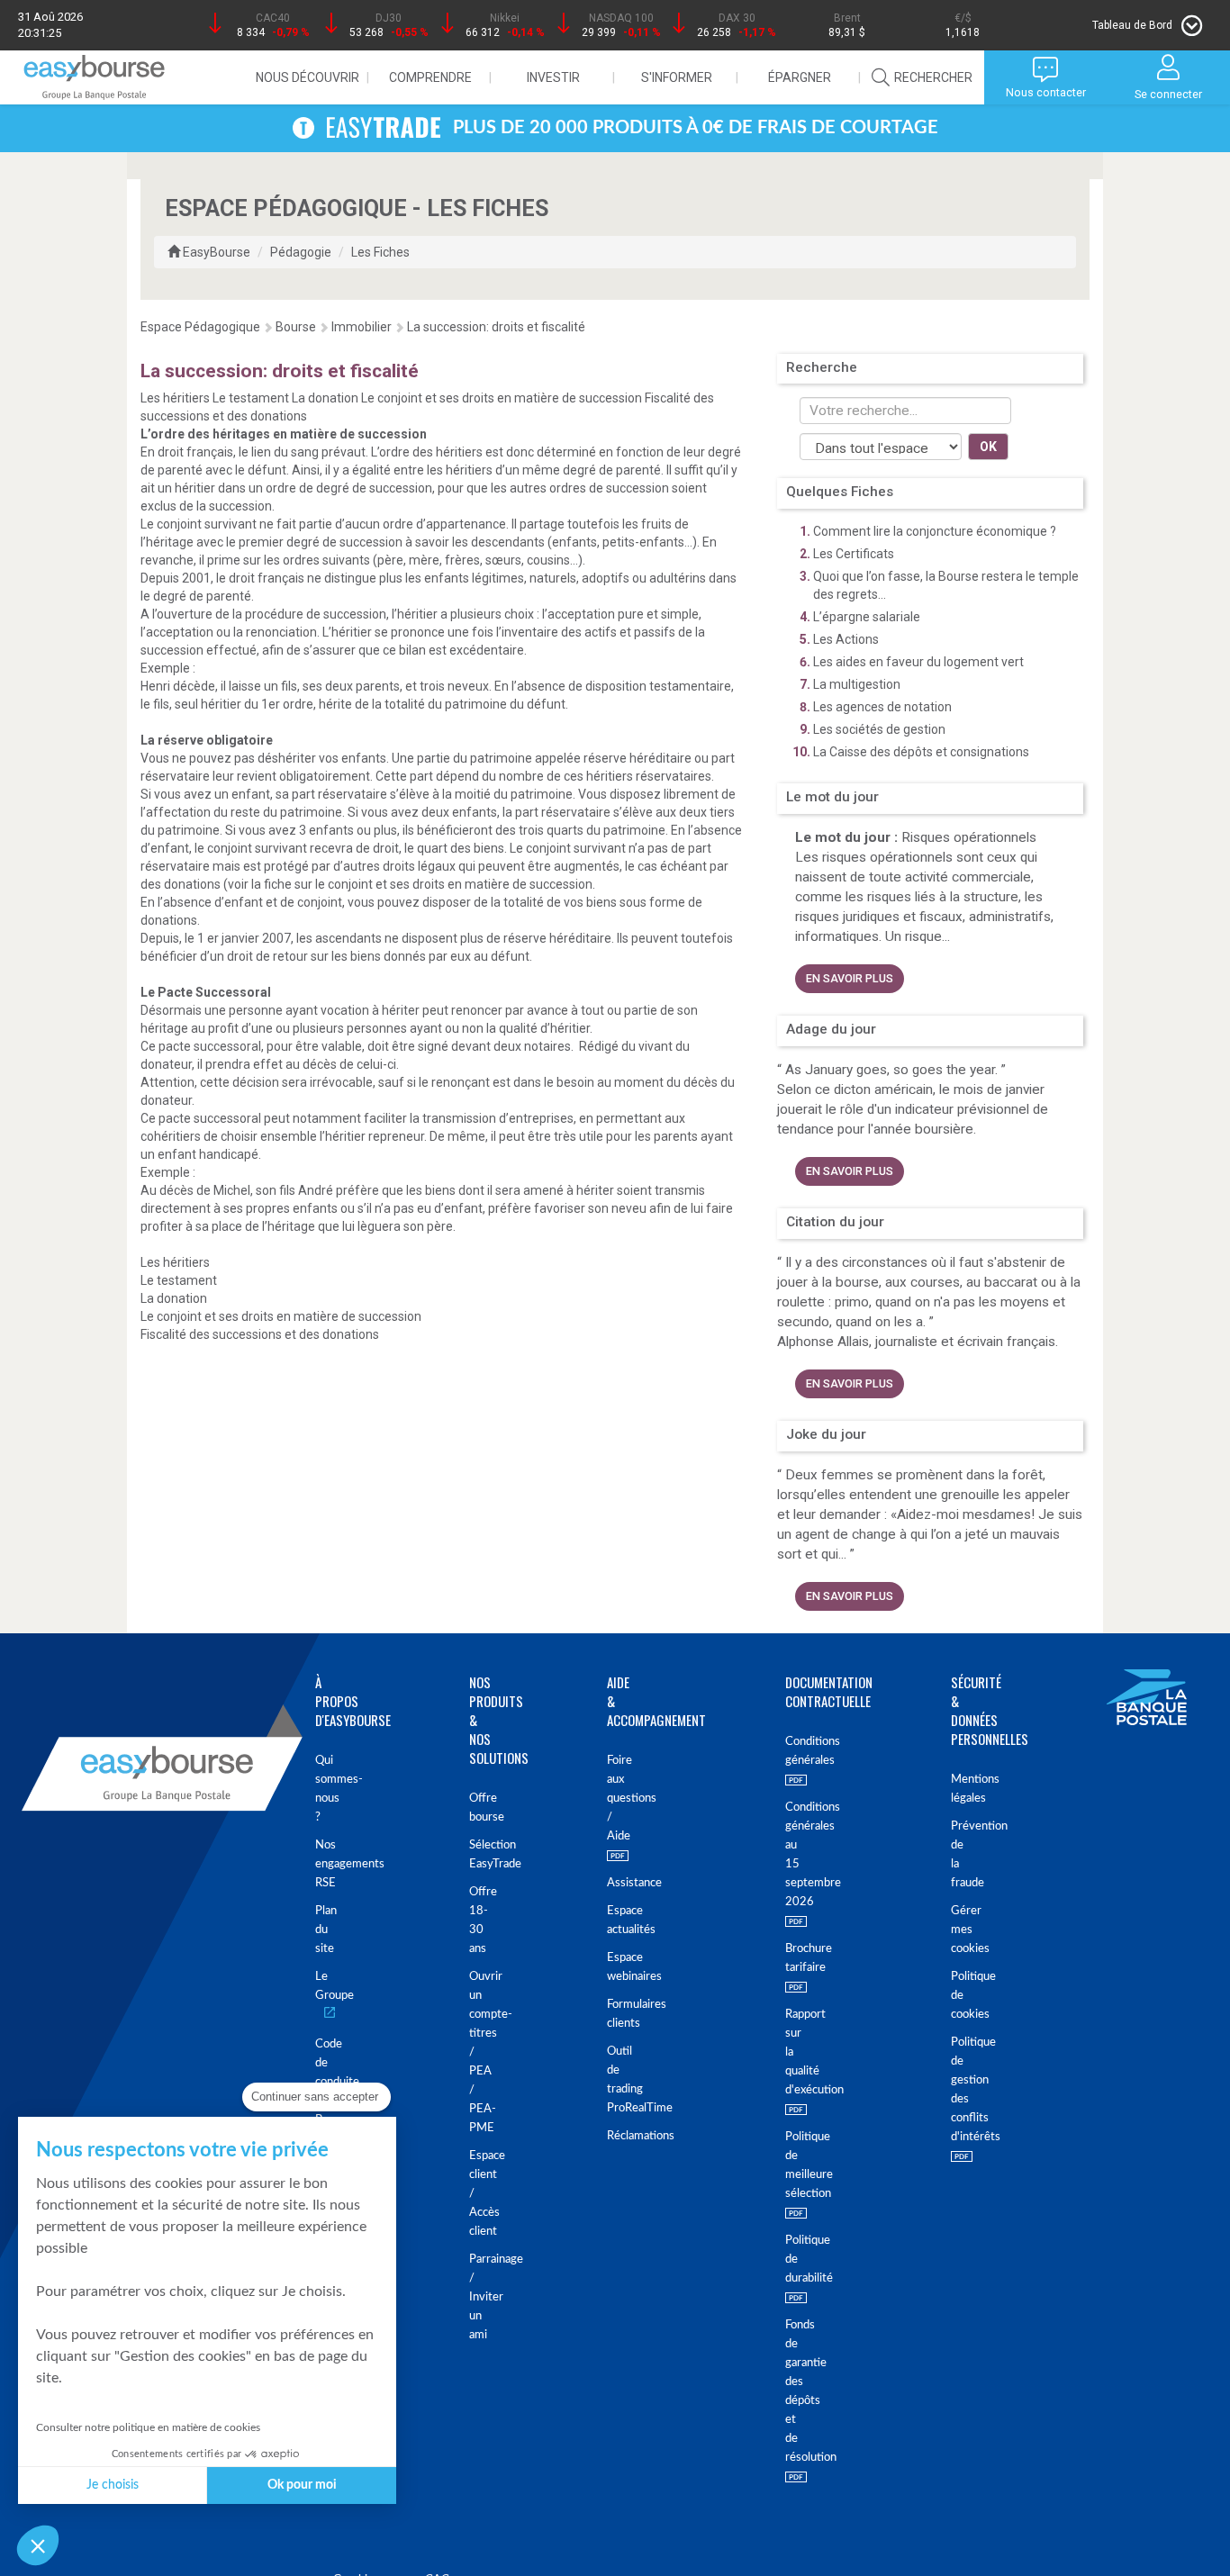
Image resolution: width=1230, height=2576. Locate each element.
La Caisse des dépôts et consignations (921, 752)
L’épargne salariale (867, 617)
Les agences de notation (882, 707)
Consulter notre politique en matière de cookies (148, 2427)
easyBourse (217, 252)
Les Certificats (854, 554)
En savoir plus (850, 978)
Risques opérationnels (969, 837)
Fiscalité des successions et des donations (260, 1334)
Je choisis (113, 2485)
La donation (326, 398)
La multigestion (857, 684)
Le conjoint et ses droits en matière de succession (503, 398)
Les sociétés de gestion (879, 729)
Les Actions (846, 639)
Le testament (252, 398)
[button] (38, 2545)
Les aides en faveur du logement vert (918, 662)
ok (988, 447)
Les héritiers (176, 398)
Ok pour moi (302, 2485)
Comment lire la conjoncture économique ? (935, 531)
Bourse (296, 327)
